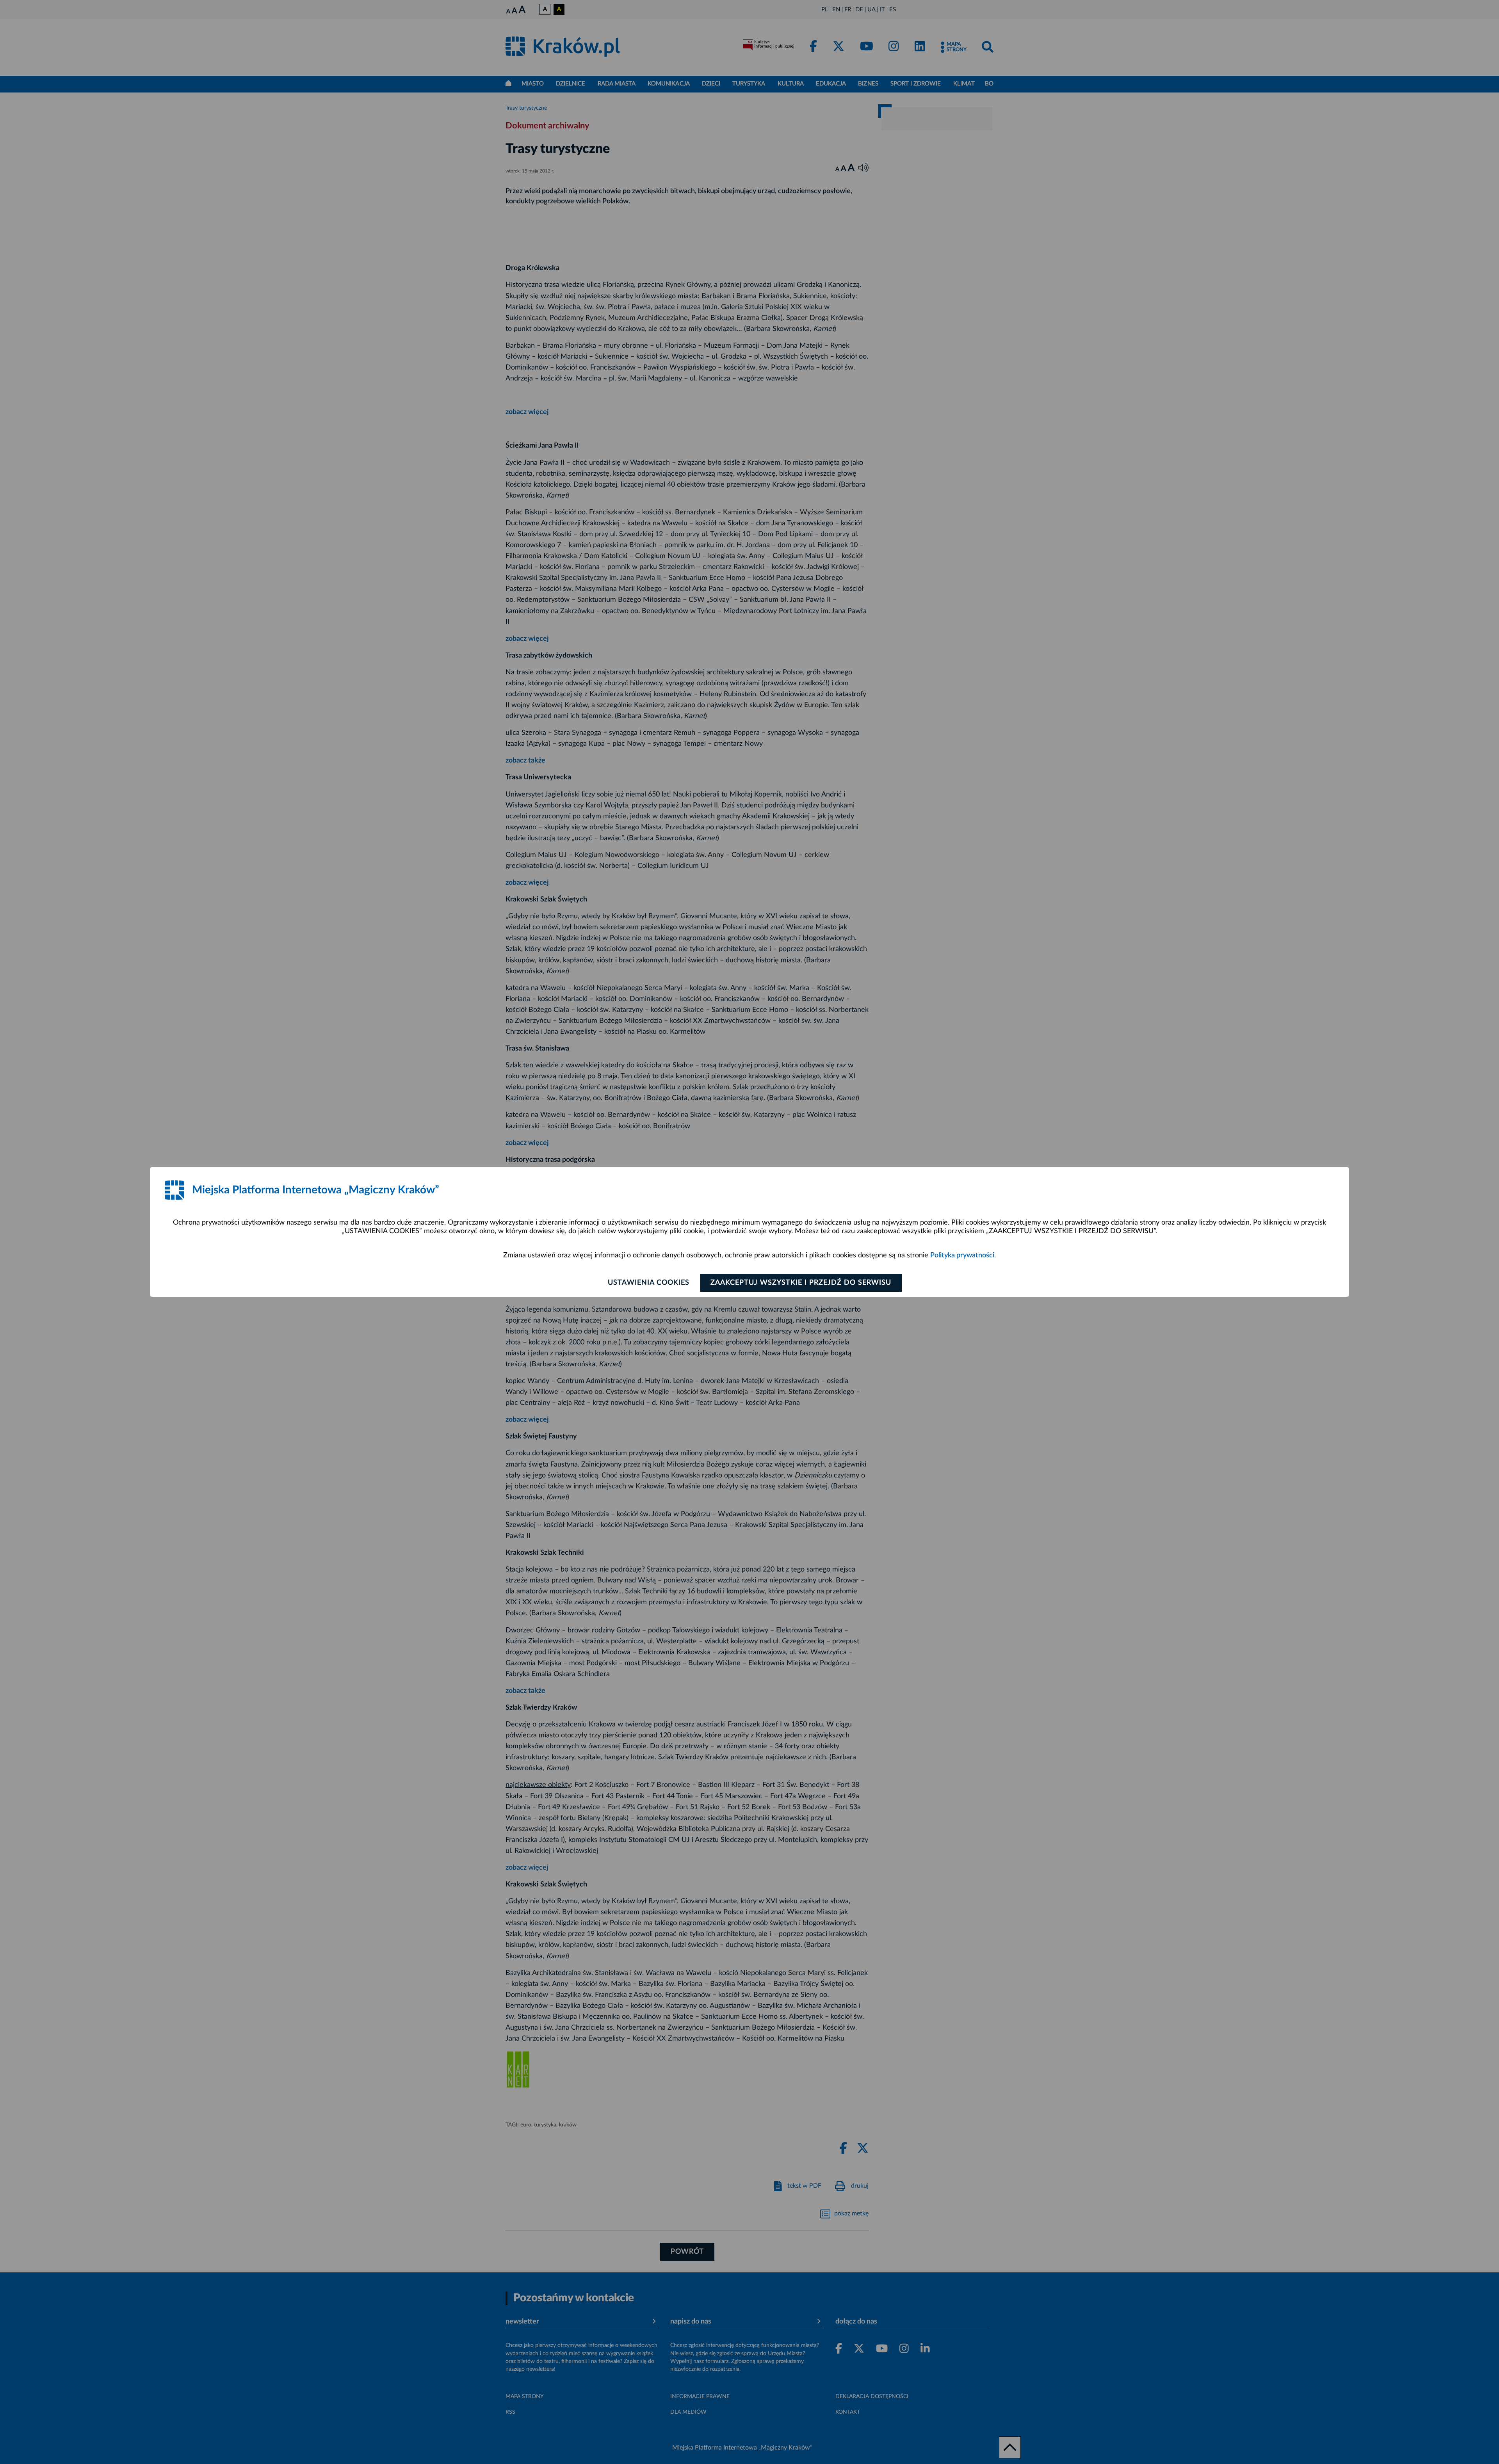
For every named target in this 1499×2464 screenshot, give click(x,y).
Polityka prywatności (962, 1255)
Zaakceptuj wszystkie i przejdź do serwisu (801, 1283)
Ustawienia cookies (649, 1283)
